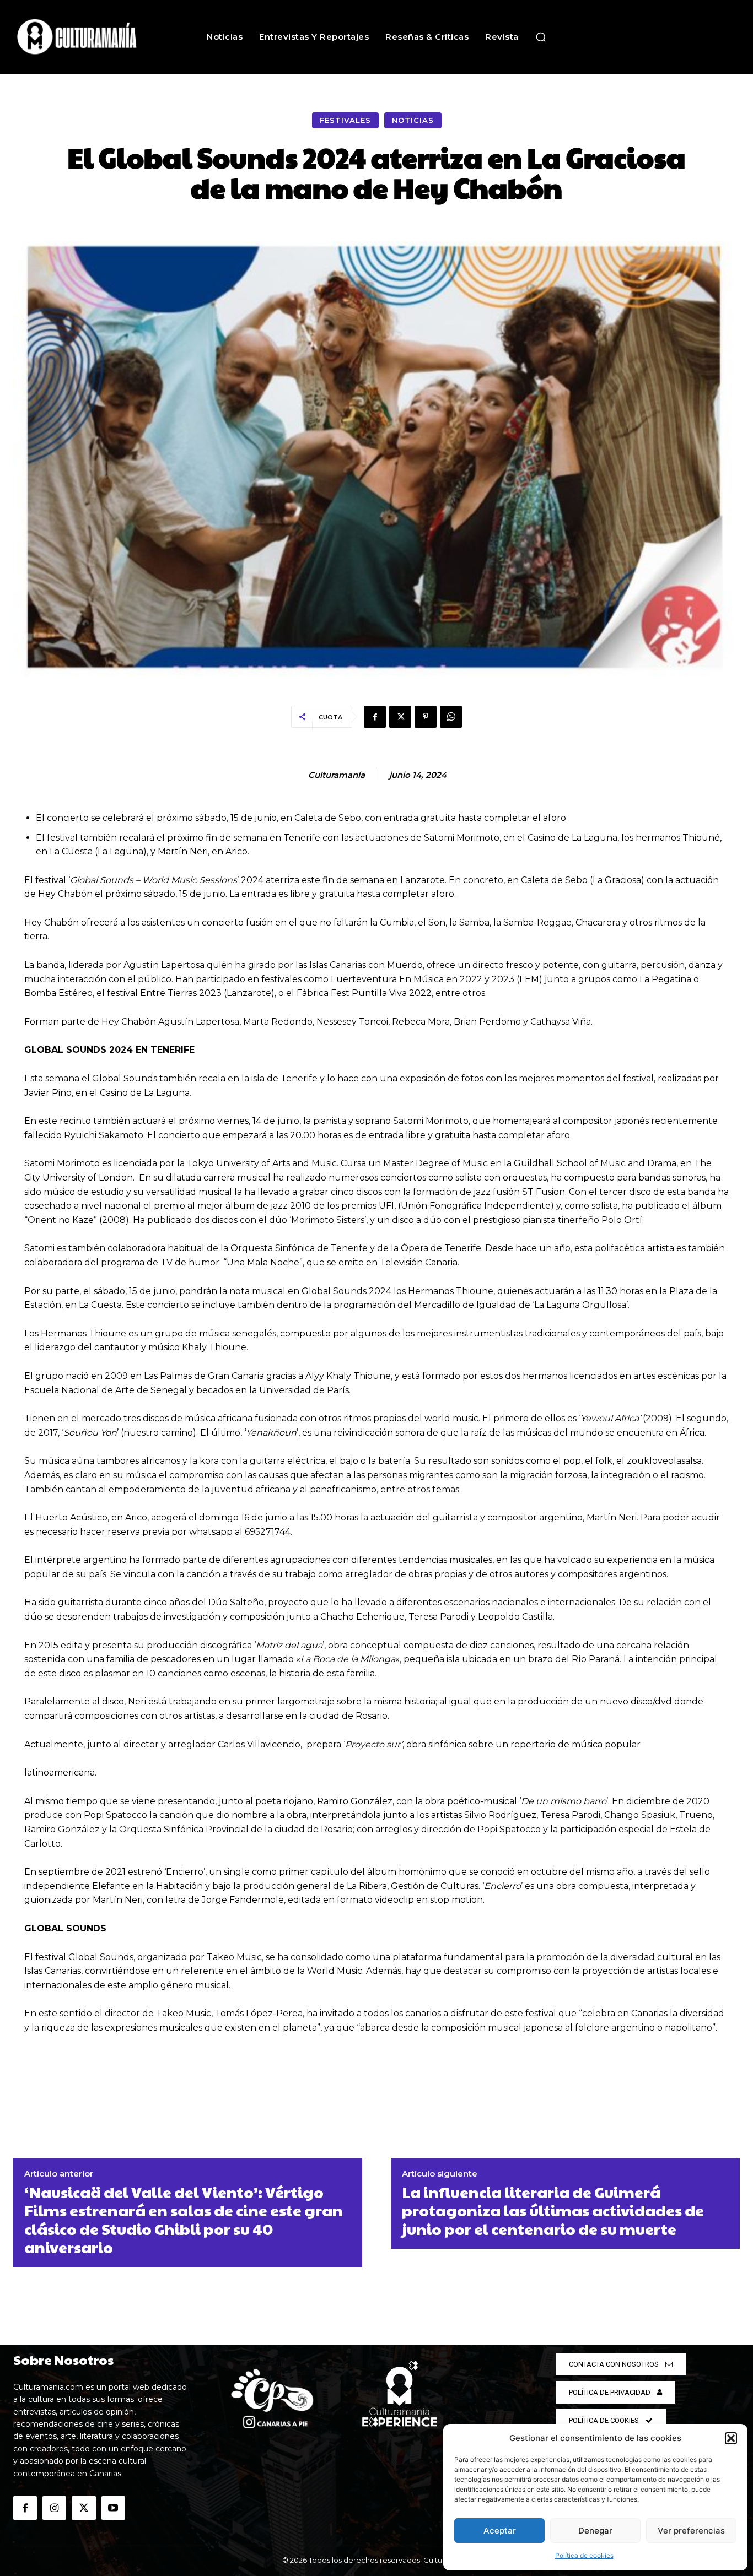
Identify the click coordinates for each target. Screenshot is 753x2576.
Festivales (345, 120)
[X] (400, 717)
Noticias (413, 120)
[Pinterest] (426, 717)
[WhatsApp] (451, 717)
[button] (731, 2438)
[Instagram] (54, 2508)
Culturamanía (337, 775)
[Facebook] (375, 717)
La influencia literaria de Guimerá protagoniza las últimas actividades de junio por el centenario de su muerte (553, 2210)
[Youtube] (113, 2508)
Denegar (595, 2531)
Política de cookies (584, 2555)
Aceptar (500, 2531)
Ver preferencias (691, 2531)
